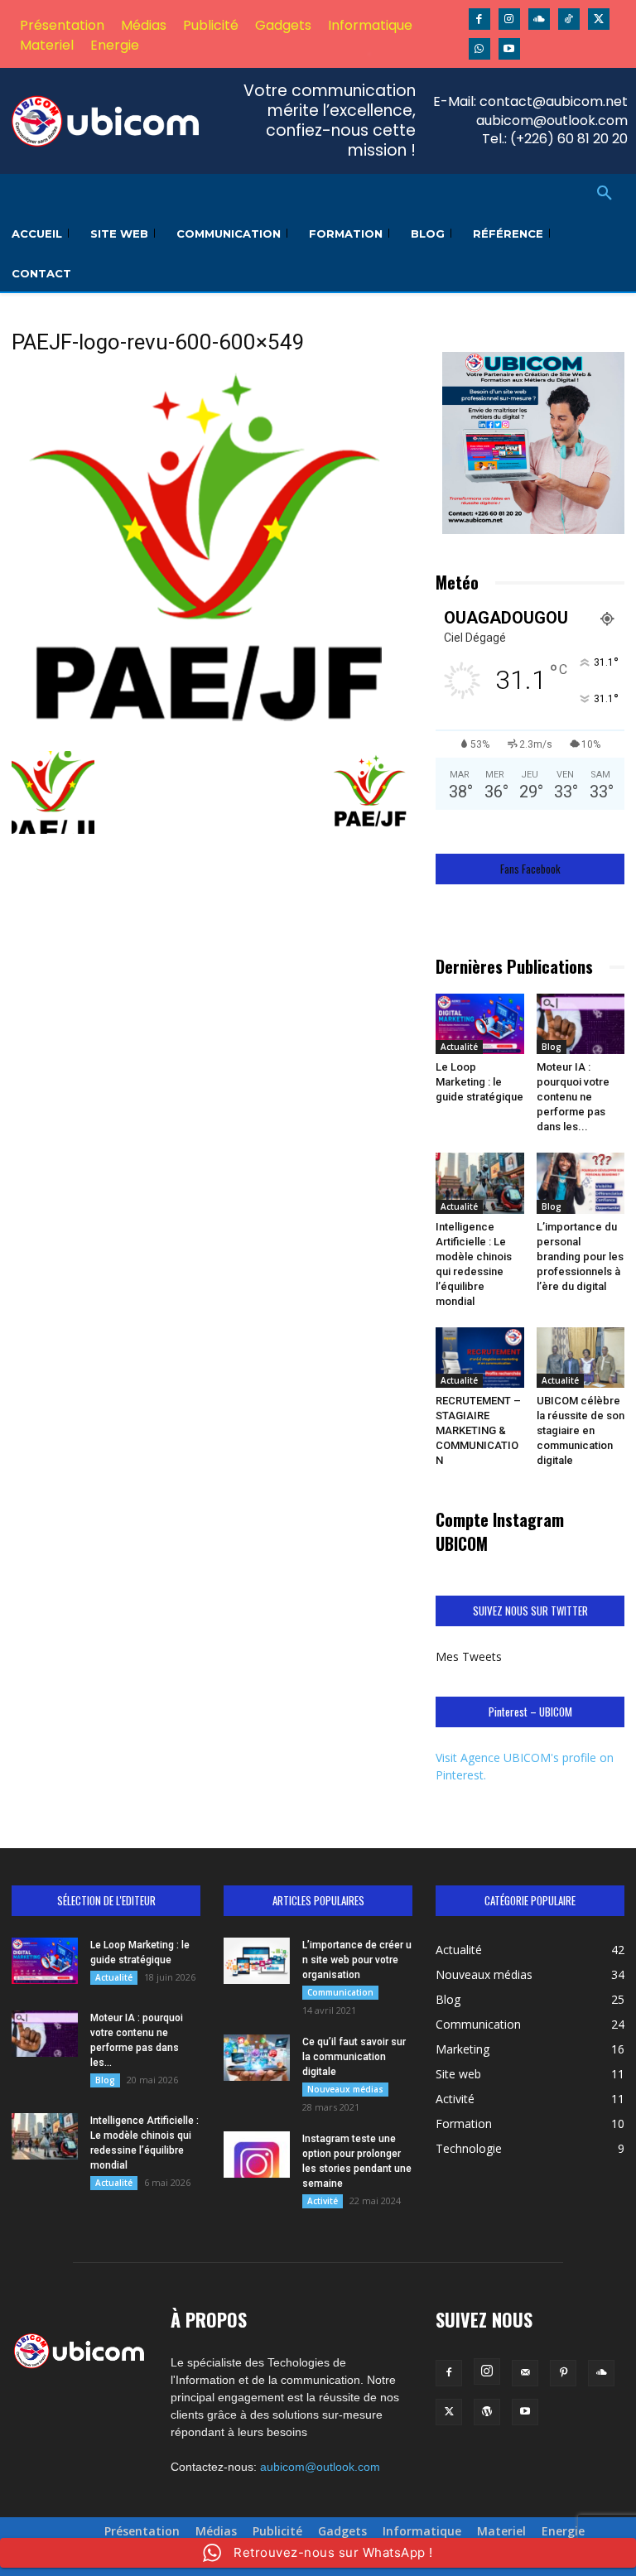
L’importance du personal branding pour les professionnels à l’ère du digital (580, 1257)
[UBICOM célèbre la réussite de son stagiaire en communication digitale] (581, 1358)
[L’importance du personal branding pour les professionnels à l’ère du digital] (581, 1183)
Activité (323, 2201)
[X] (599, 19)
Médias (216, 2531)
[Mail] (525, 2373)
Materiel (501, 2531)
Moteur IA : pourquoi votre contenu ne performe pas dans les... (573, 1097)
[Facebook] (479, 19)
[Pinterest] (563, 2373)
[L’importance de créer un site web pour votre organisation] (257, 1961)
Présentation (142, 2531)
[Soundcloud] (539, 19)
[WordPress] (487, 2412)
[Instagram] (509, 19)
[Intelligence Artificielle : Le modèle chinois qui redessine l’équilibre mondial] (480, 1183)
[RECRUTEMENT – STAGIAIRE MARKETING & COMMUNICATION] (480, 1358)
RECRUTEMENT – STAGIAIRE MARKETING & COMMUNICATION (478, 1430)
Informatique (422, 2531)
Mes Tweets (469, 1656)
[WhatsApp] (479, 49)
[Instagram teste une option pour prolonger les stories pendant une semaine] (257, 2155)
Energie (563, 2531)
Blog (552, 1047)
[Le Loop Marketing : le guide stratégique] (480, 1024)
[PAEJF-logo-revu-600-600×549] (212, 734)
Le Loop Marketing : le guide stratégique (479, 1082)
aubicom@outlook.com (320, 2467)
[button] (605, 194)
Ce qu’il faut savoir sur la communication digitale (354, 2057)
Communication (340, 1992)
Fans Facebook (530, 869)
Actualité (459, 1047)
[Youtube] (509, 49)
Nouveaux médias (345, 2089)
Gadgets (342, 2531)
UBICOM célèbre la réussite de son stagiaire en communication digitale (581, 1430)
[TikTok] (569, 19)
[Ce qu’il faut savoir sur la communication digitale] (257, 2058)
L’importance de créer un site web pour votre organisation (357, 1960)
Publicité (277, 2531)
